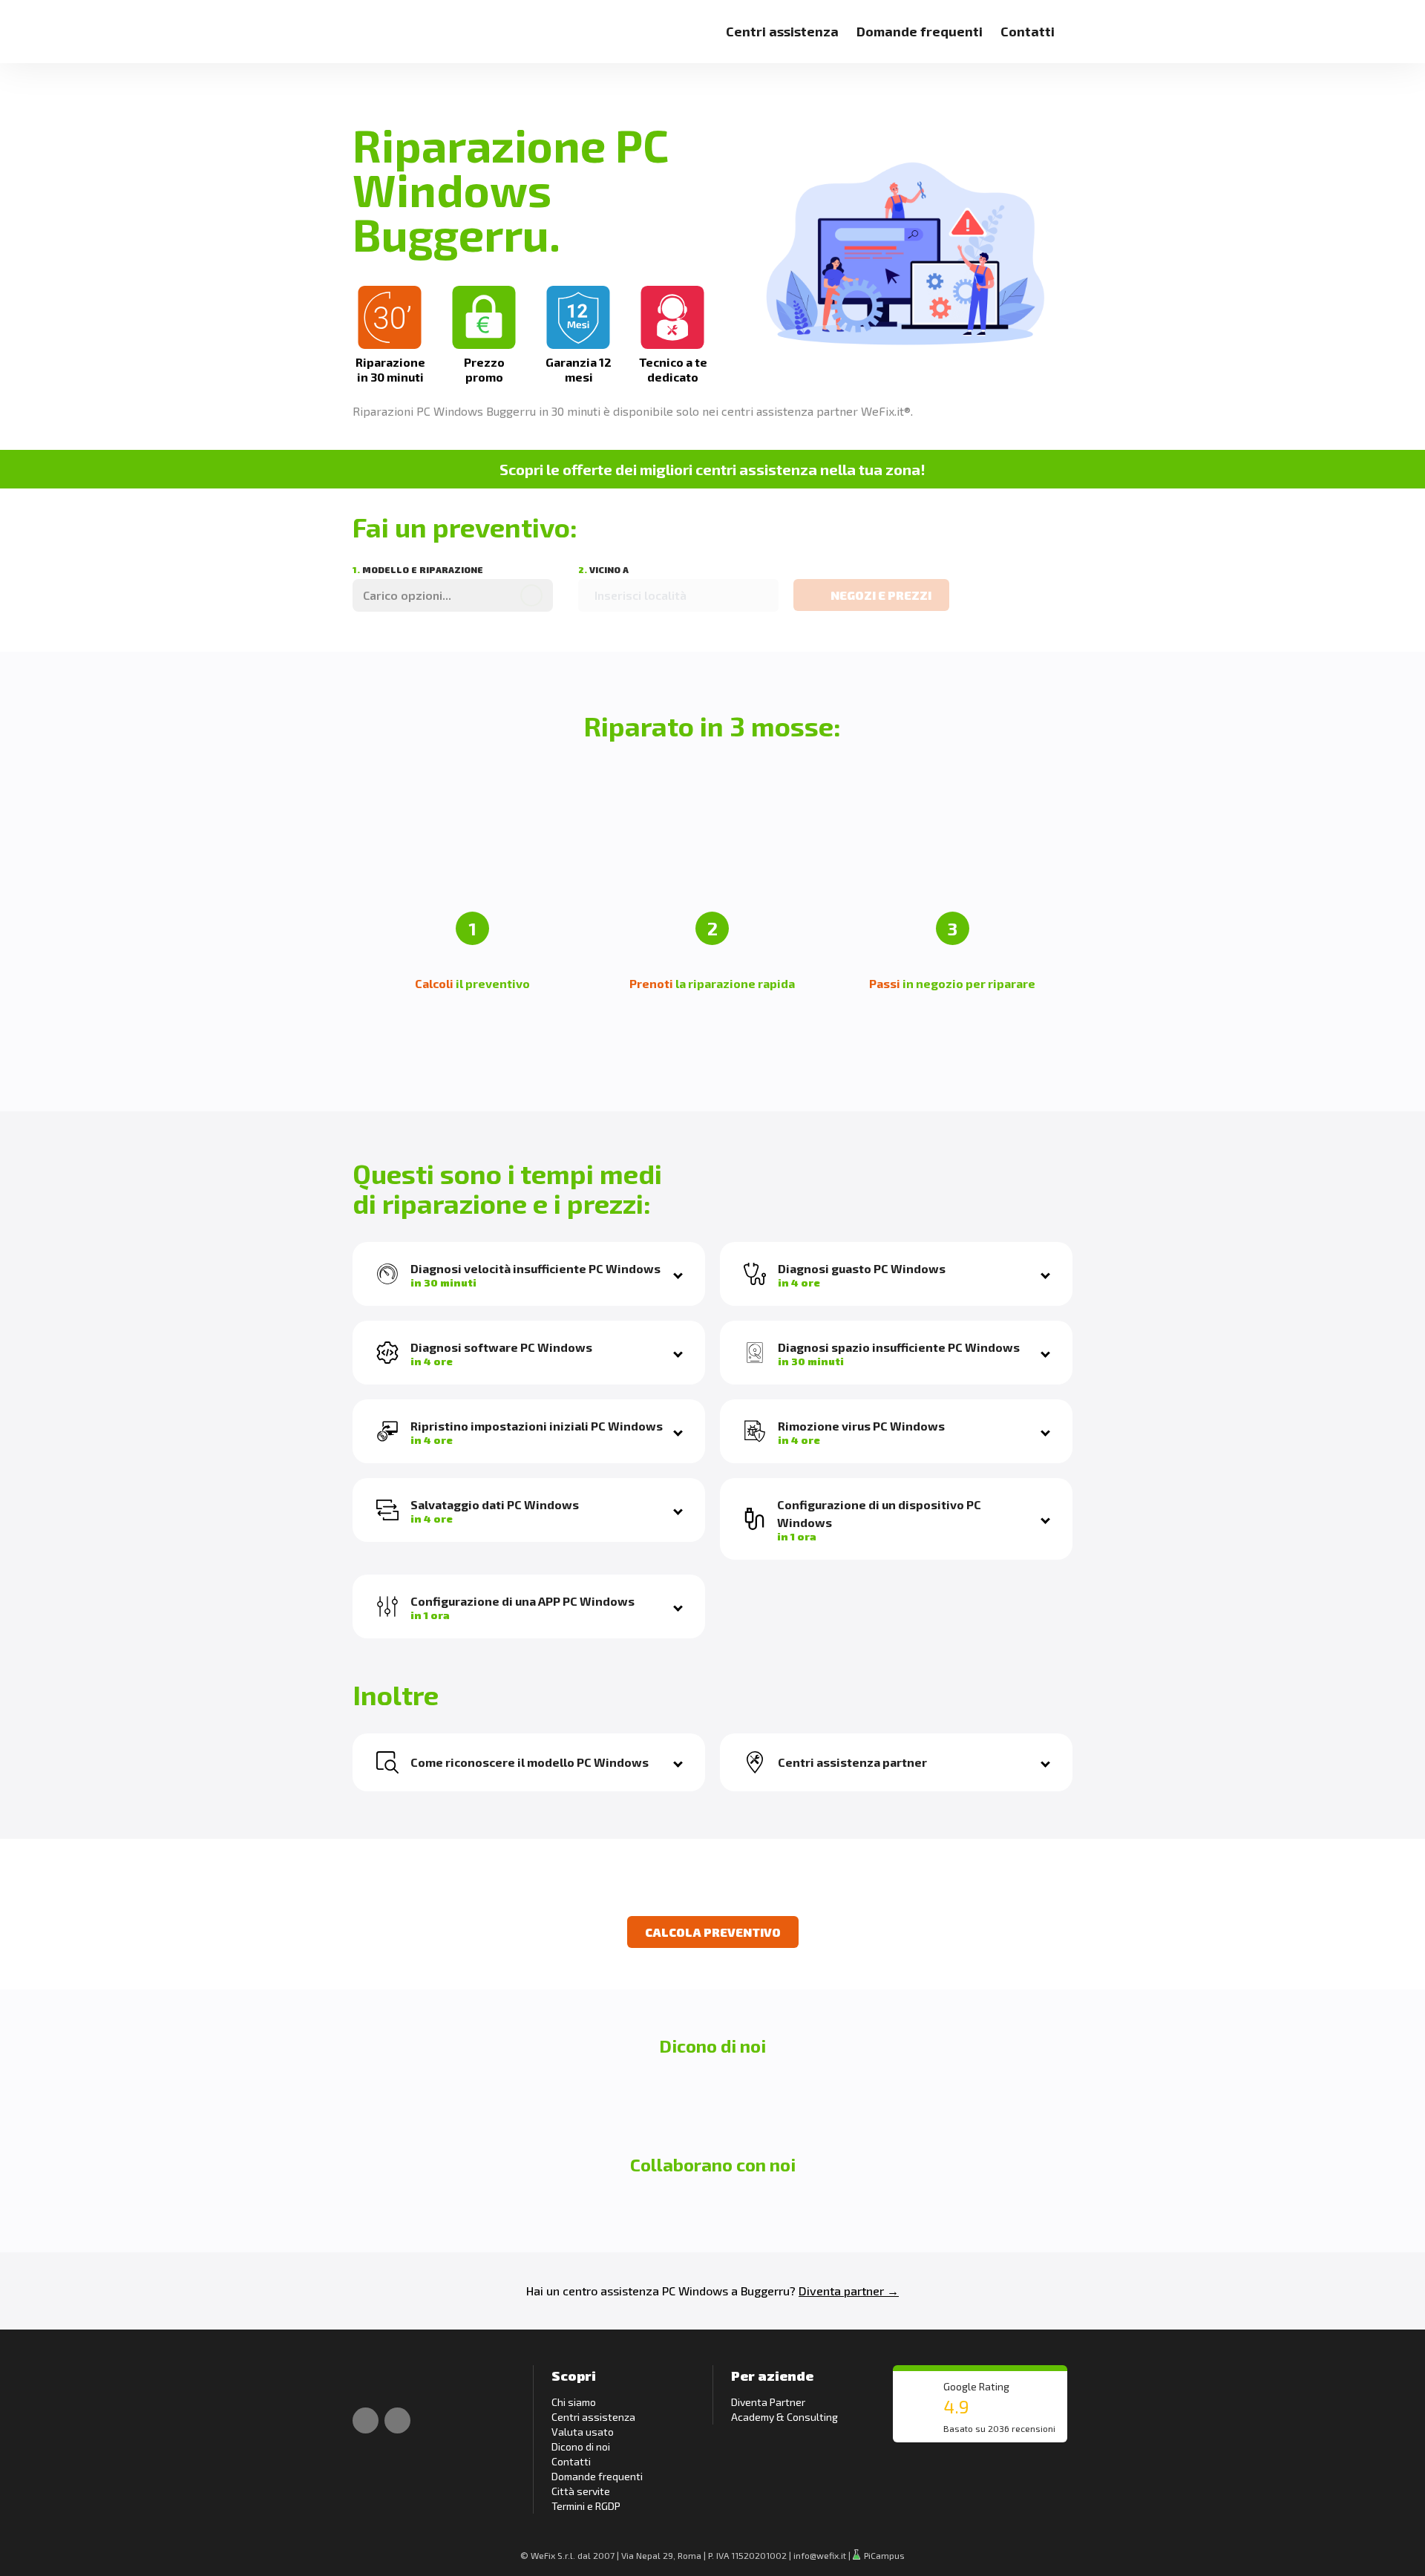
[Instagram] (397, 2420)
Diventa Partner (768, 2402)
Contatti (1028, 31)
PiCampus (883, 2555)
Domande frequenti (920, 31)
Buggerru (765, 2291)
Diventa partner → (849, 2291)
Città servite (581, 2491)
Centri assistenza (782, 31)
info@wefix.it (820, 2555)
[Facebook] (366, 2420)
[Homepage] (369, 23)
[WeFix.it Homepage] (369, 2380)
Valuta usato (583, 2432)
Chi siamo (574, 2402)
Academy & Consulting (784, 2417)
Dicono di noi (581, 2446)
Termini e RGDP (586, 2506)
